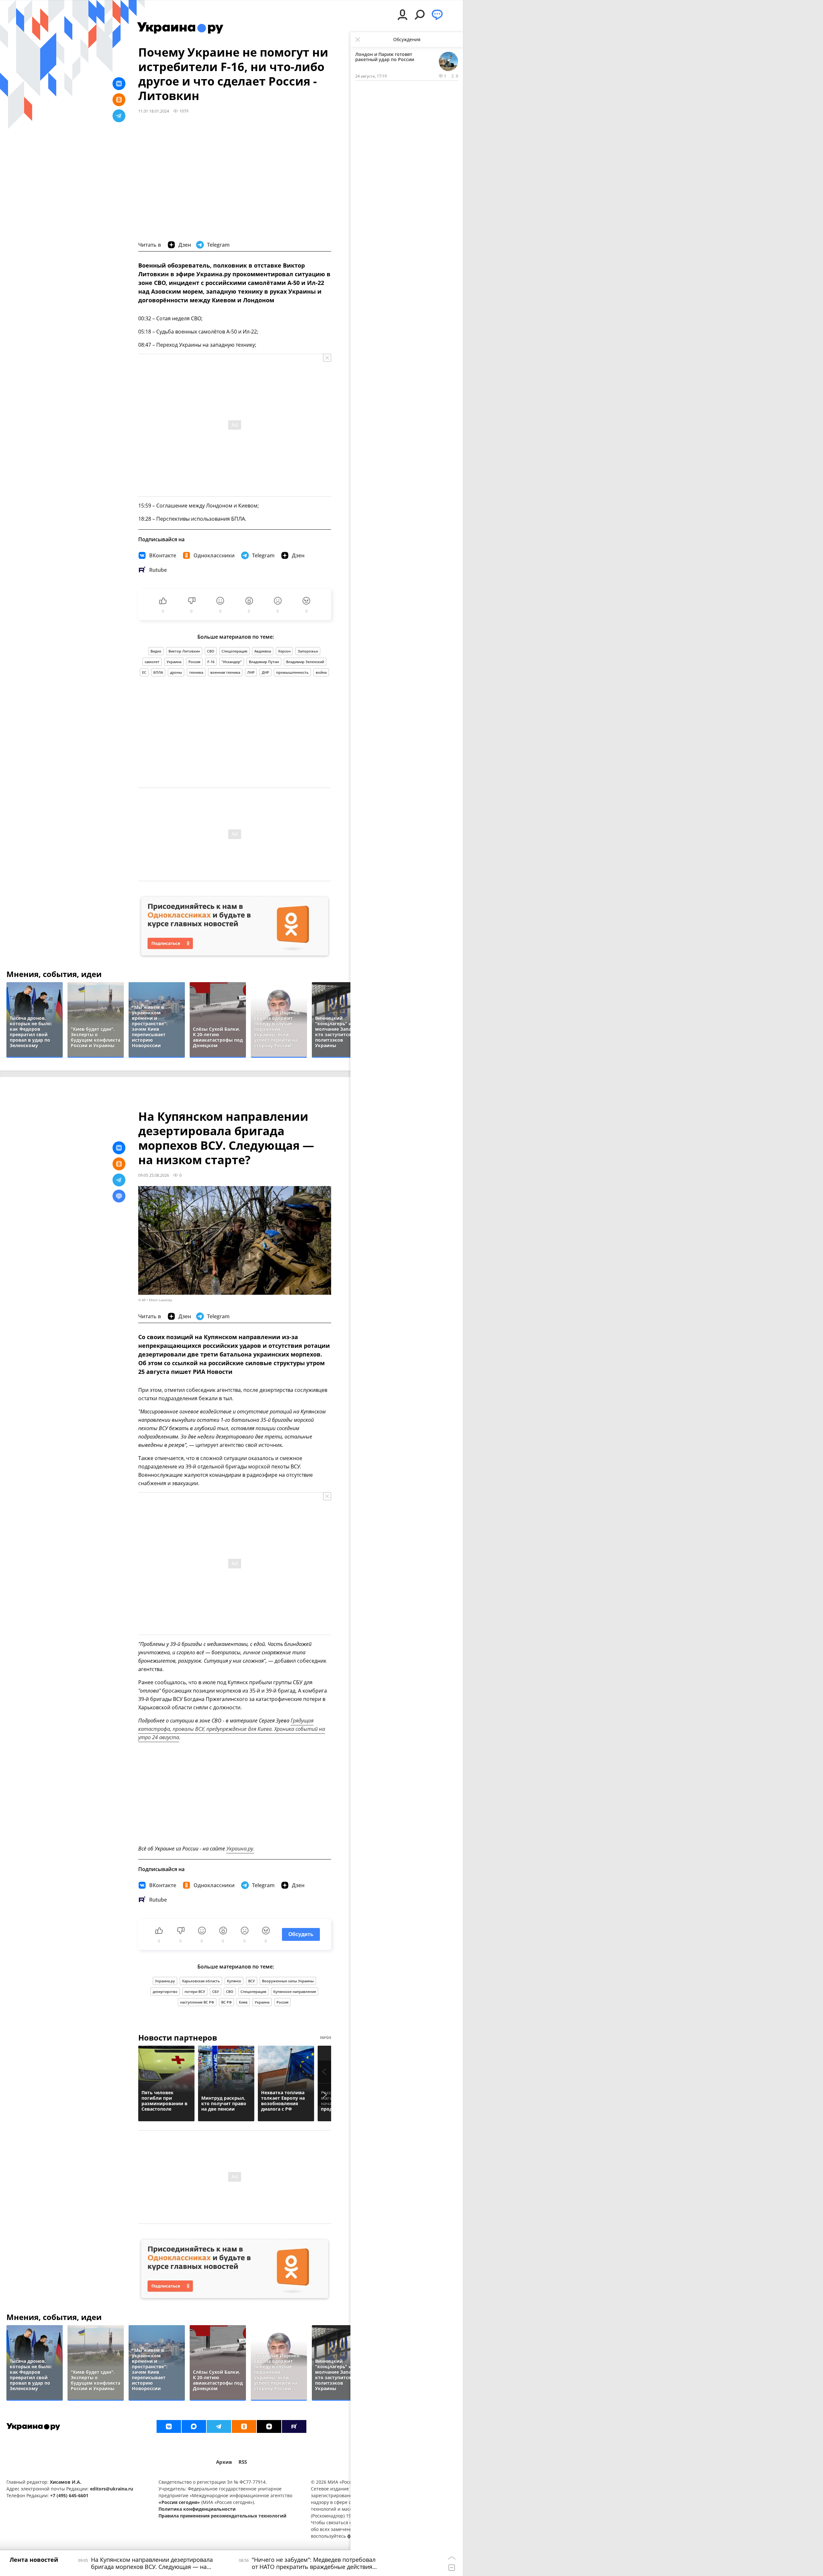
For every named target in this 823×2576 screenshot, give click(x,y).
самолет (152, 662)
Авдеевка (263, 651)
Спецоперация (234, 651)
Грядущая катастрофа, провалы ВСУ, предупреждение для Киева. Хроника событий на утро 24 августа (232, 1729)
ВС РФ (226, 2002)
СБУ (216, 1991)
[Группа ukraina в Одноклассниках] (244, 2426)
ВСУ (252, 1981)
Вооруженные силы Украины (288, 1981)
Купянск (234, 1981)
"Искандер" (232, 662)
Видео (156, 651)
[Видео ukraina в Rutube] (294, 2426)
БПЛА (158, 672)
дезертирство (165, 1991)
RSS (243, 2462)
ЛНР (251, 672)
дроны (176, 672)
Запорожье (308, 651)
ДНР (265, 672)
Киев (243, 2002)
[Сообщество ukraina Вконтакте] (169, 2426)
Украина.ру (165, 1981)
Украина (174, 662)
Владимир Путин (264, 662)
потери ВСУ (195, 1991)
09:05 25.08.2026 (154, 1175)
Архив (224, 2462)
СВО (211, 651)
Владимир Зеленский (305, 662)
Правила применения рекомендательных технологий (222, 2516)
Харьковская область (201, 1981)
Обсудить (301, 1934)
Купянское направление (295, 1991)
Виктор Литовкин (184, 651)
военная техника (225, 672)
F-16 (211, 662)
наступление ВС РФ (197, 2002)
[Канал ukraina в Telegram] (219, 2426)
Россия (194, 662)
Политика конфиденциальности (197, 2509)
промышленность (292, 672)
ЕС (144, 672)
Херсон (284, 651)
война (321, 672)
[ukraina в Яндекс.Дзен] (269, 2426)
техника (196, 672)
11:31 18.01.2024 (154, 111)
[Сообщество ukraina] (194, 2426)
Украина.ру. (240, 1849)
